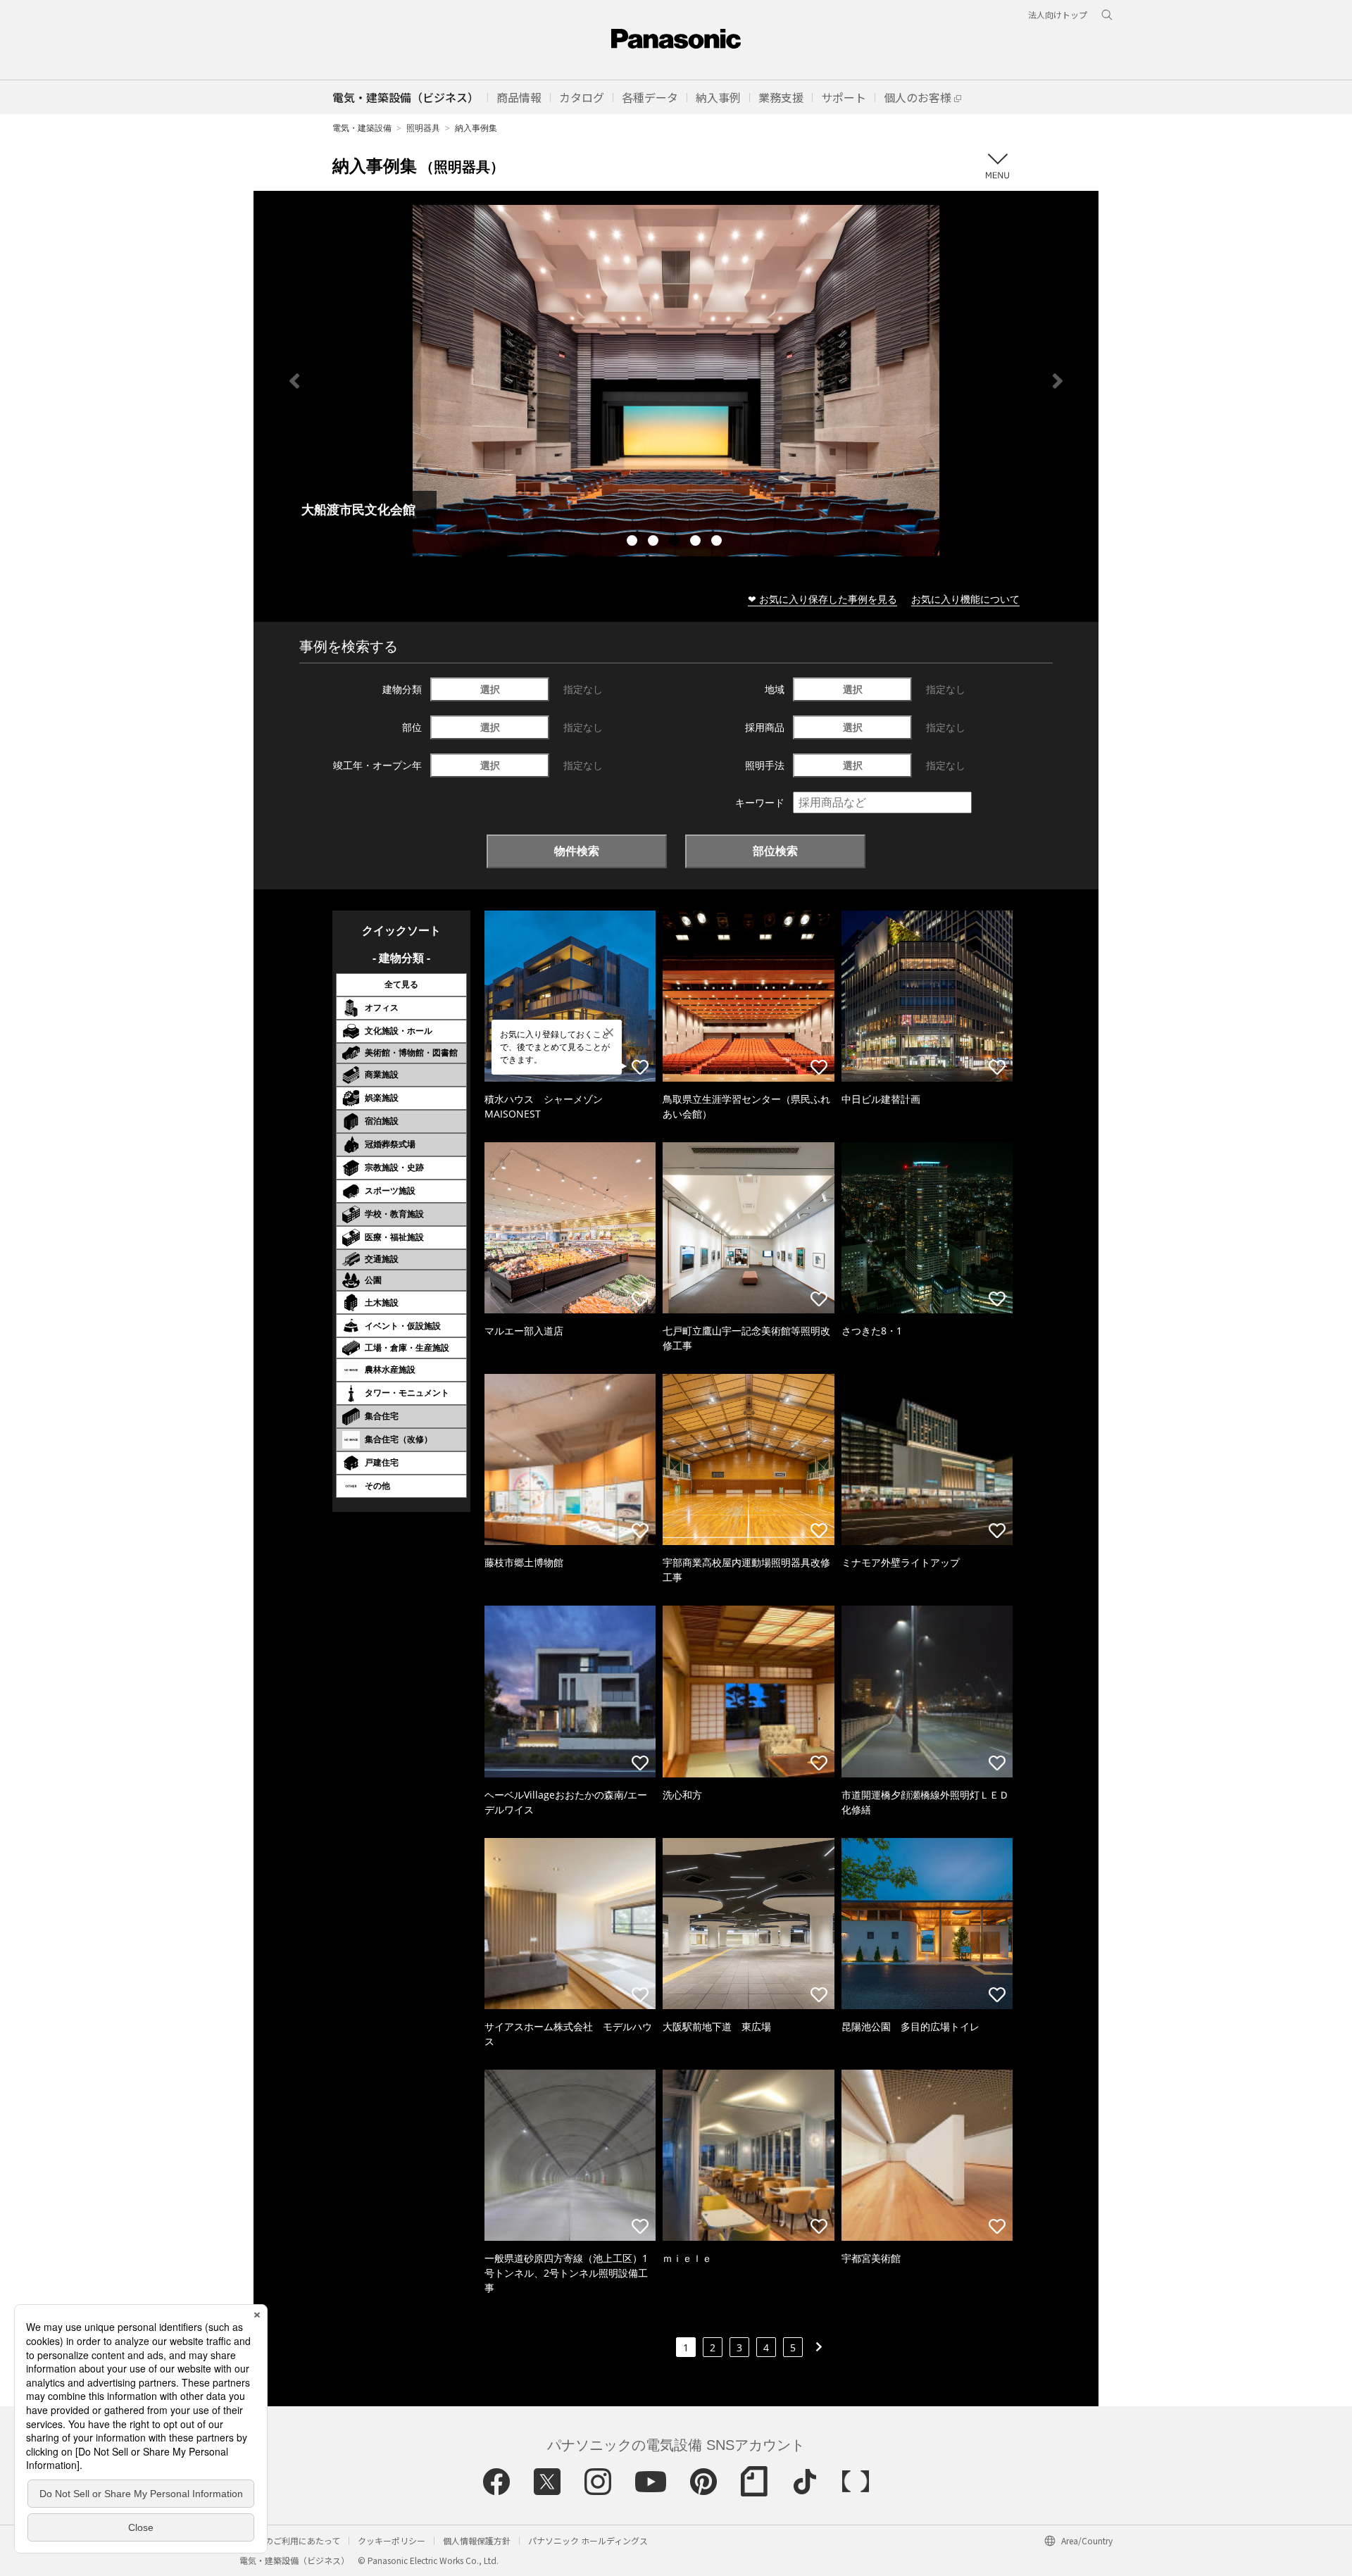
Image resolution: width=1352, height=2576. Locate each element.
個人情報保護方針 (477, 2540)
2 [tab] (655, 542)
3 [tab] (676, 542)
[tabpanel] (676, 381)
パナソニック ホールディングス (588, 2540)
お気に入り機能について (965, 599)
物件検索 (577, 851)
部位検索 (775, 851)
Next (1058, 381)
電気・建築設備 (362, 128)
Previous (294, 381)
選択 (490, 689)
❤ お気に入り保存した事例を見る (822, 599)
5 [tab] (718, 542)
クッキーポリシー (392, 2540)
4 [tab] (697, 542)
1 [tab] (634, 542)
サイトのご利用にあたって (290, 2540)
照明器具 (423, 128)
